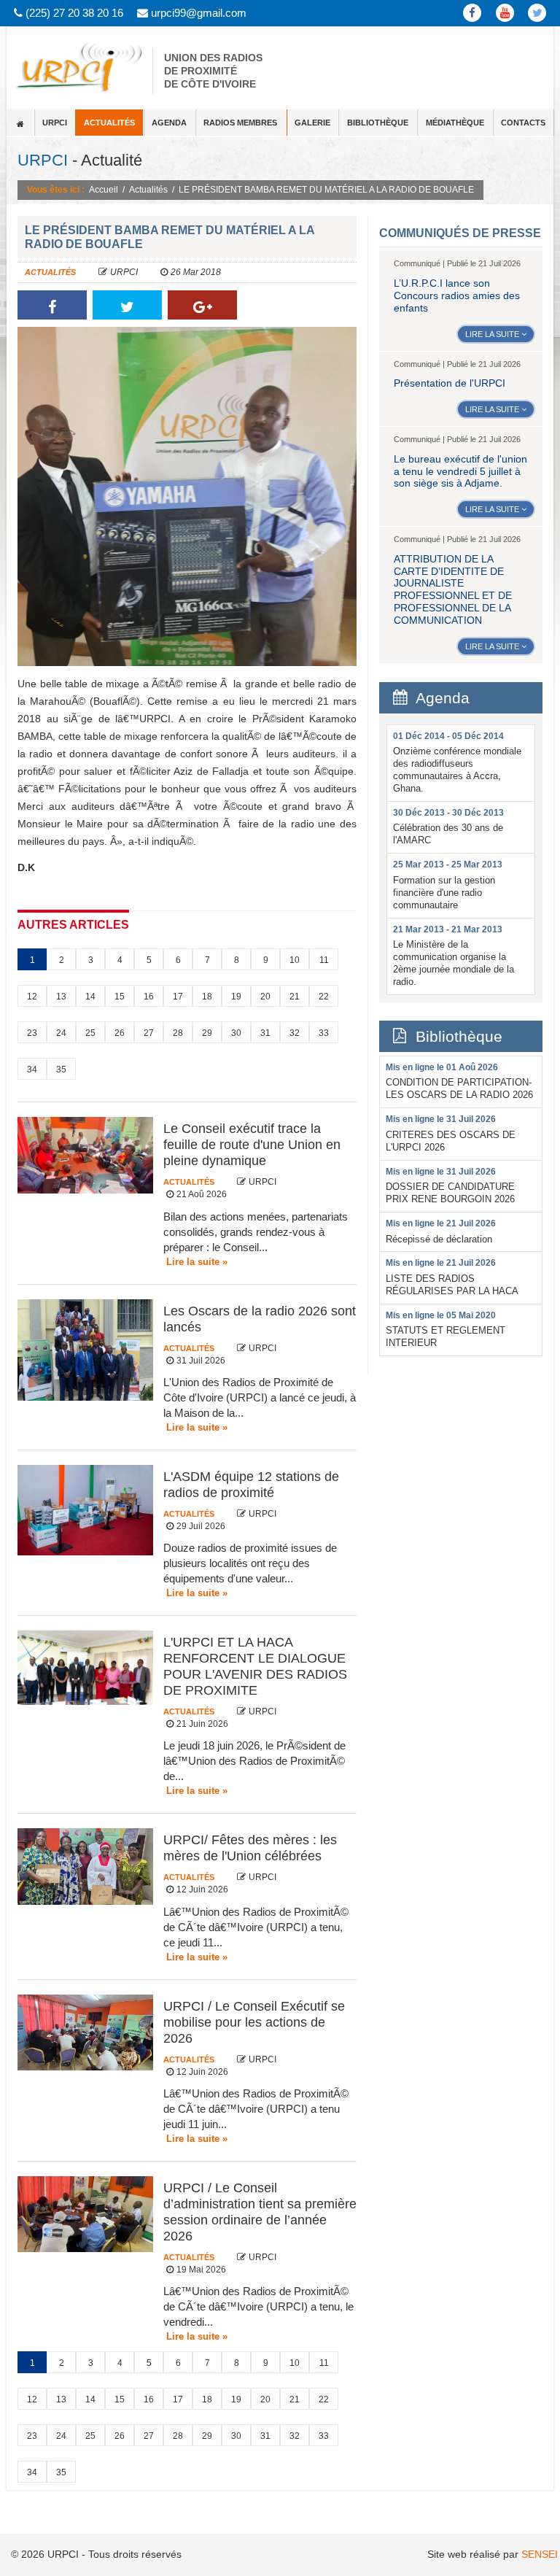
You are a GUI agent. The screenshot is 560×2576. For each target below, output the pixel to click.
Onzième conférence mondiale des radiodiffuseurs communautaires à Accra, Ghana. (457, 762)
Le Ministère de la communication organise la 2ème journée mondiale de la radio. (454, 956)
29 (207, 1033)
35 (61, 1070)
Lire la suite (493, 334)
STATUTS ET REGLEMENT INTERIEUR (446, 1329)
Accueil (104, 190)
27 (149, 1033)
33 (324, 1033)
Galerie (312, 123)
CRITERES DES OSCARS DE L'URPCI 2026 (451, 1133)
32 (295, 1033)
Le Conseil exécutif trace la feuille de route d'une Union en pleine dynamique (252, 1145)
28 (178, 1033)
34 (32, 1070)
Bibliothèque (378, 123)
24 (61, 1033)
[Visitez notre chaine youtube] (505, 13)
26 (120, 1033)
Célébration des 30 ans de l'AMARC (448, 827)
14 (90, 997)
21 (295, 997)
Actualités (109, 123)
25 (90, 1033)
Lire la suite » (197, 1262)
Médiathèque (455, 123)
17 (178, 997)
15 (120, 997)
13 (61, 997)
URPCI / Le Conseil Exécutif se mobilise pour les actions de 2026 (254, 2022)
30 (236, 1033)
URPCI (55, 123)
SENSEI (540, 2554)
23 (32, 1033)
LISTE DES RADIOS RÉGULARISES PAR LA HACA (452, 1277)
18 (207, 997)
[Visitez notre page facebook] (473, 13)
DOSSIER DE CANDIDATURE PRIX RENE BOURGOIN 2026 (450, 1185)
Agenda (169, 123)
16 (149, 997)
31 (265, 1033)
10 (295, 960)
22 (324, 997)
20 (265, 997)
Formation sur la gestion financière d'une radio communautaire (448, 885)
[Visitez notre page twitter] (538, 13)
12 (32, 997)
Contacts (523, 123)
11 (324, 960)
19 (236, 997)
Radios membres (240, 123)
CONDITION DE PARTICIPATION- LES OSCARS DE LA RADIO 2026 (459, 1081)
